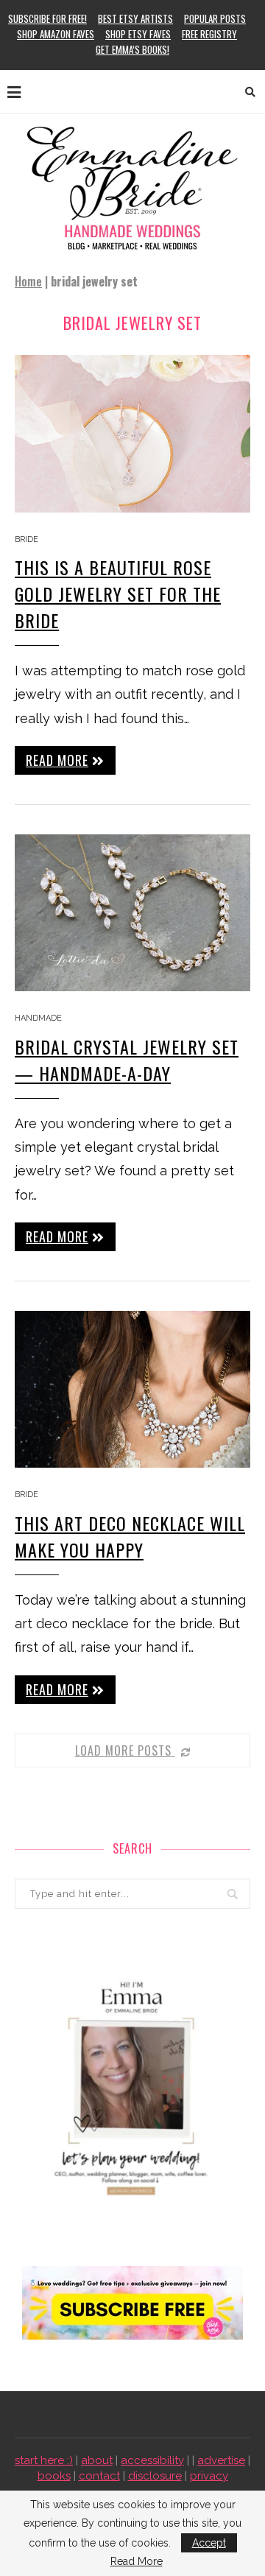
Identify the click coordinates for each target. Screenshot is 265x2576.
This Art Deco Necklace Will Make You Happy (130, 1536)
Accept (209, 2543)
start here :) (44, 2460)
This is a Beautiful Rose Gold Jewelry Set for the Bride (118, 594)
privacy (209, 2476)
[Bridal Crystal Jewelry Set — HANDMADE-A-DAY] (132, 913)
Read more (57, 760)
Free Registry (209, 34)
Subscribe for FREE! (47, 18)
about (97, 2460)
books (54, 2476)
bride (26, 539)
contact (99, 2476)
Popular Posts (215, 18)
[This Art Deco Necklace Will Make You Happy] (132, 1389)
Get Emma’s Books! (132, 49)
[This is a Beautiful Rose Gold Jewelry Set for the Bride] (132, 433)
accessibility (152, 2460)
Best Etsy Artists (135, 18)
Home (28, 281)
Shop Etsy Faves (138, 34)
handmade (38, 1018)
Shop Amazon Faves (56, 34)
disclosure (155, 2476)
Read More (137, 2561)
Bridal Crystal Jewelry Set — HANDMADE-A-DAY (127, 1060)
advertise (221, 2460)
